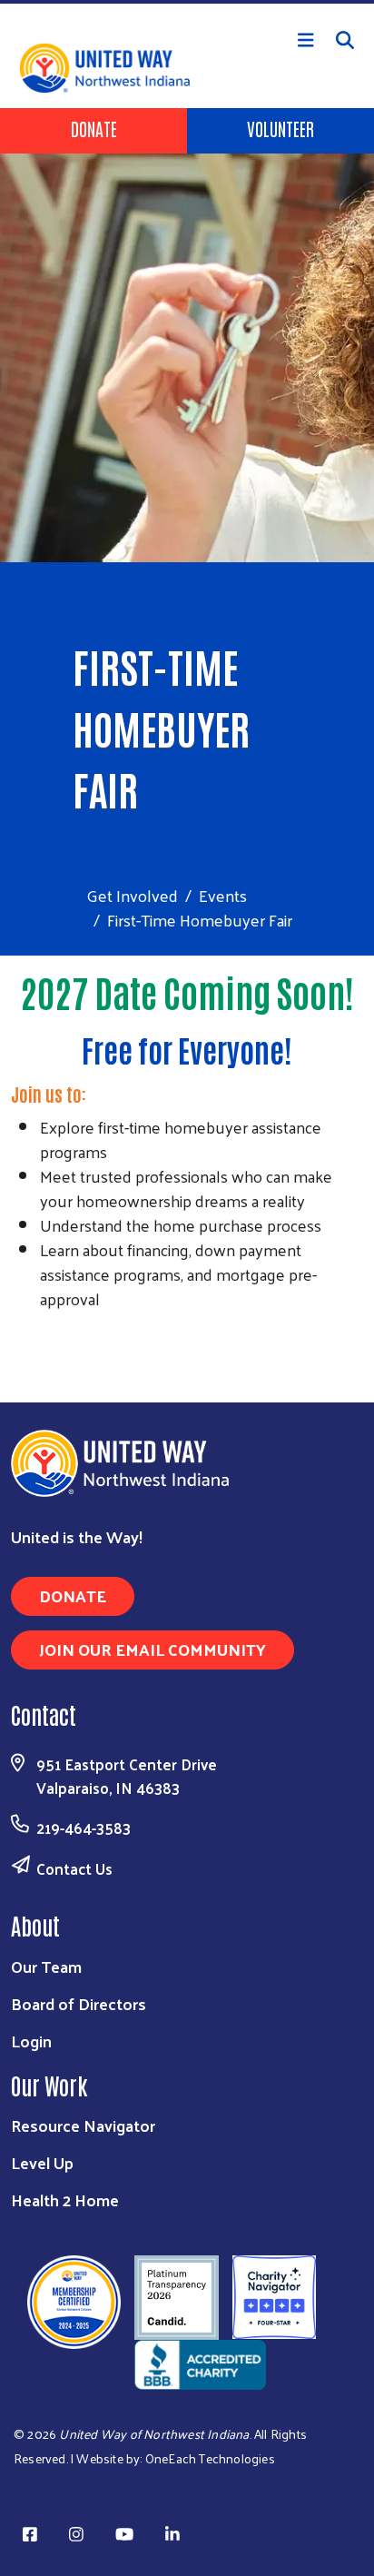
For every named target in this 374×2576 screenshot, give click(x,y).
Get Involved (132, 895)
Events (223, 895)
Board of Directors (79, 2003)
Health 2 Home (65, 2200)
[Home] (187, 2)
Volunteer (280, 128)
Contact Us (74, 1868)
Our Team (46, 1966)
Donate (94, 128)
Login (31, 2041)
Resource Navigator (83, 2125)
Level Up (42, 2162)
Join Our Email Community (153, 1649)
